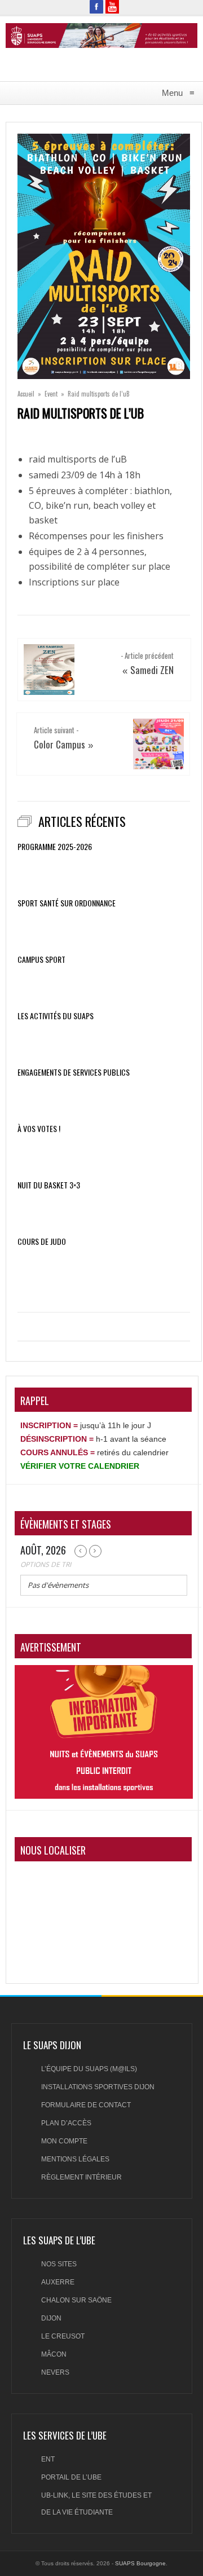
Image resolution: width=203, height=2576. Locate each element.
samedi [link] (44, 475)
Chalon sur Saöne (76, 2300)
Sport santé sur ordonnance (67, 903)
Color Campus (59, 744)
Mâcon (54, 2354)
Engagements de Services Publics (74, 1072)
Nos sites (59, 2264)
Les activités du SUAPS (56, 1016)
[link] (44, 475)
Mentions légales (75, 2159)
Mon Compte (64, 2141)
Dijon (51, 2318)
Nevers (55, 2372)
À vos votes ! (39, 1129)
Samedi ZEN (152, 670)
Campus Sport (41, 959)
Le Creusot (63, 2336)
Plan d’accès (66, 2123)
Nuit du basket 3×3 (49, 1185)
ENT (48, 2459)
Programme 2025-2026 (55, 847)
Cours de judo (42, 1241)
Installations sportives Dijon (98, 2087)
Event (51, 394)
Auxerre (58, 2282)
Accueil (26, 394)
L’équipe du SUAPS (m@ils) (89, 2069)
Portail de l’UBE (71, 2477)
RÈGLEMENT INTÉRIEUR (81, 2177)
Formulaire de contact (86, 2105)
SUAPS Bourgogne (140, 2563)
